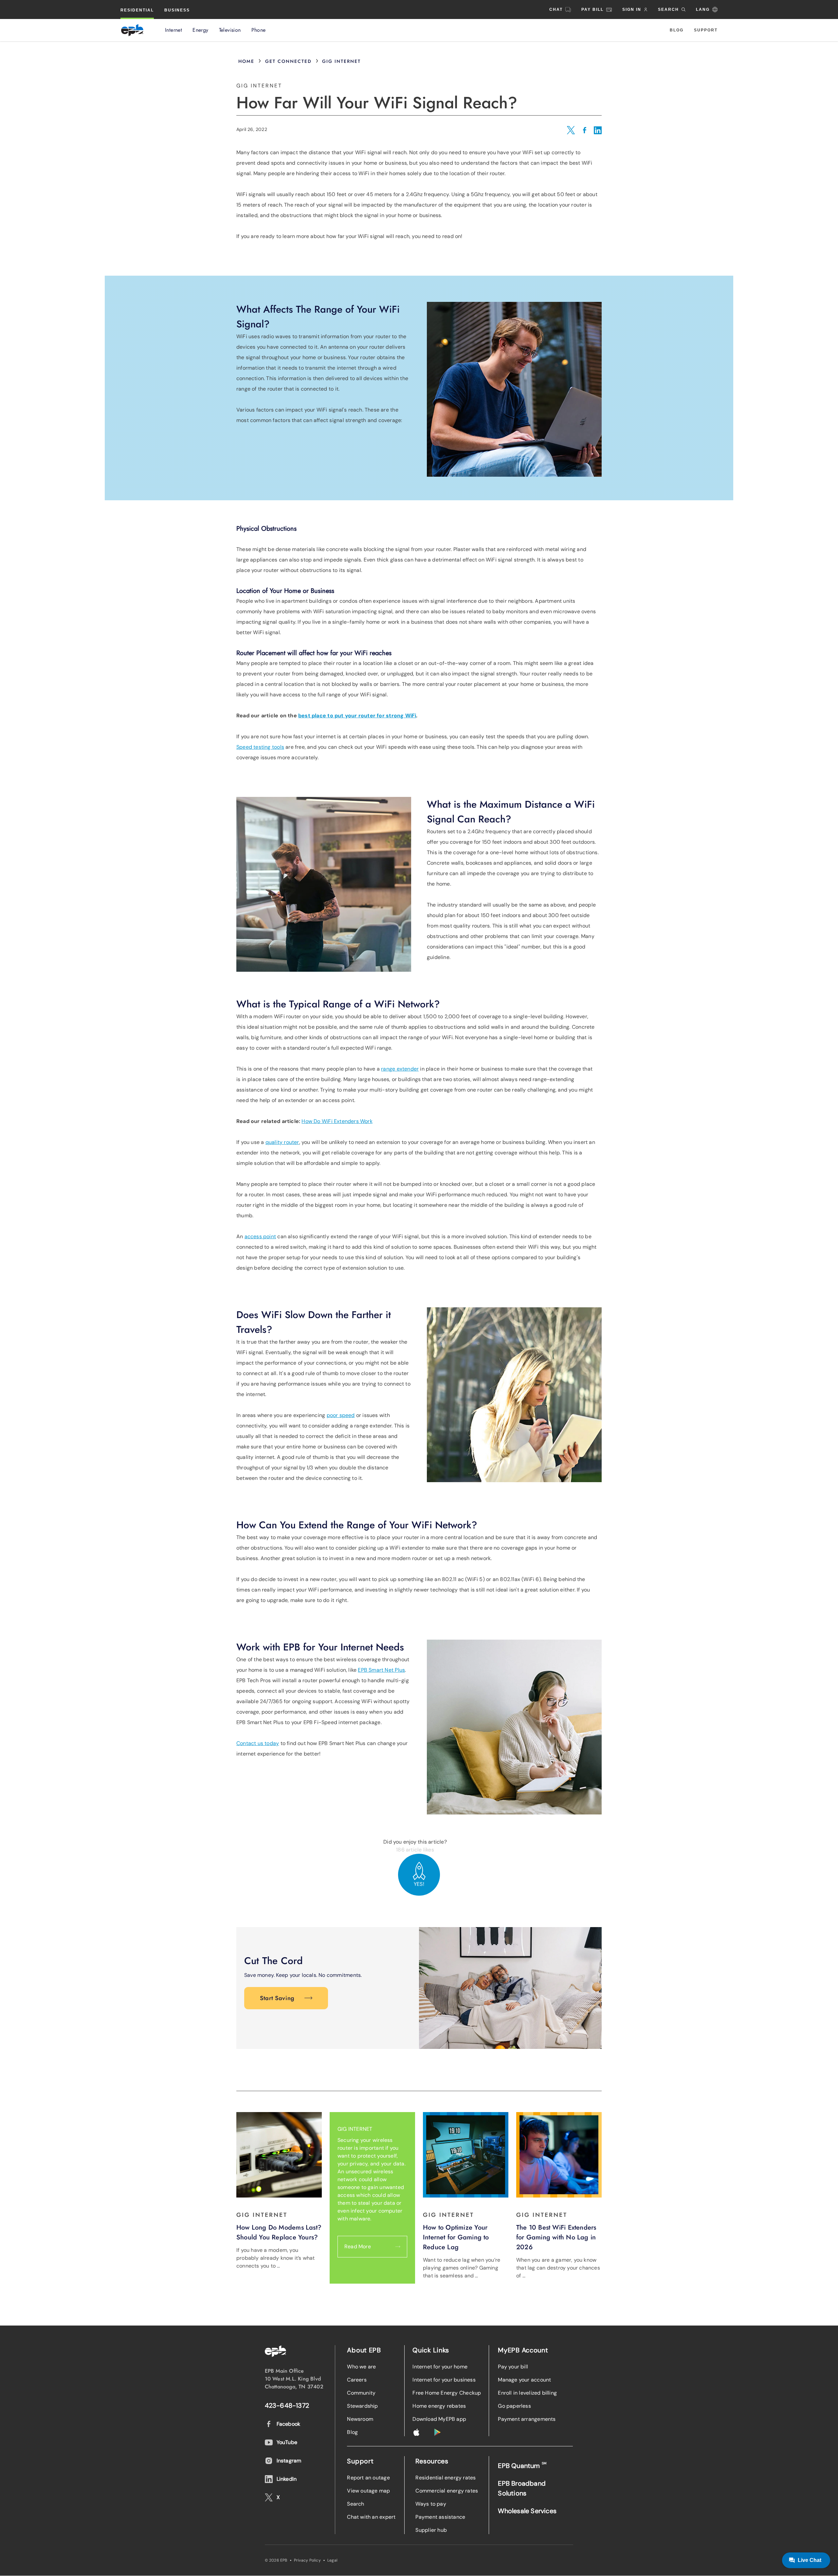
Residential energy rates (446, 2478)
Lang (703, 9)
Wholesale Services (527, 2511)
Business (177, 10)
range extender (400, 1069)
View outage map (368, 2491)
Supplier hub (431, 2530)
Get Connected (288, 61)
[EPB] (132, 30)
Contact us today (258, 1743)
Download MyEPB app (439, 2419)
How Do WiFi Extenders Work (337, 1121)
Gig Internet (341, 61)
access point (260, 1236)
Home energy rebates (439, 2406)
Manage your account (524, 2380)
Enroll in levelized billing (527, 2393)
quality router (282, 1142)
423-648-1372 (287, 2405)
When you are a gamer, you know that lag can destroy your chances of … (558, 2268)
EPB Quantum (522, 2466)
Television (230, 30)
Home (246, 61)
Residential (137, 10)
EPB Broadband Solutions (522, 2488)
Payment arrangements (527, 2419)
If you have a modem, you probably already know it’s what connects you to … (275, 2258)
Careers (357, 2380)
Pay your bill (513, 2367)
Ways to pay (431, 2504)
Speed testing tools (260, 747)
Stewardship (362, 2406)
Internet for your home (440, 2367)
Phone (259, 30)
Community (361, 2393)
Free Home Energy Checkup (447, 2393)
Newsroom (360, 2419)
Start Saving (277, 1998)
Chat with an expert (371, 2517)
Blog (677, 30)
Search (355, 2504)
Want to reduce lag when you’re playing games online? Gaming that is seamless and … (462, 2268)
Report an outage (368, 2478)
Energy (200, 30)
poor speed (341, 1415)
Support (706, 30)
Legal (332, 2560)
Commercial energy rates (447, 2491)
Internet (173, 30)
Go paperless (514, 2406)
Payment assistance (440, 2517)
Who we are (361, 2367)
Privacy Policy (307, 2560)
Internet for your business (444, 2380)
